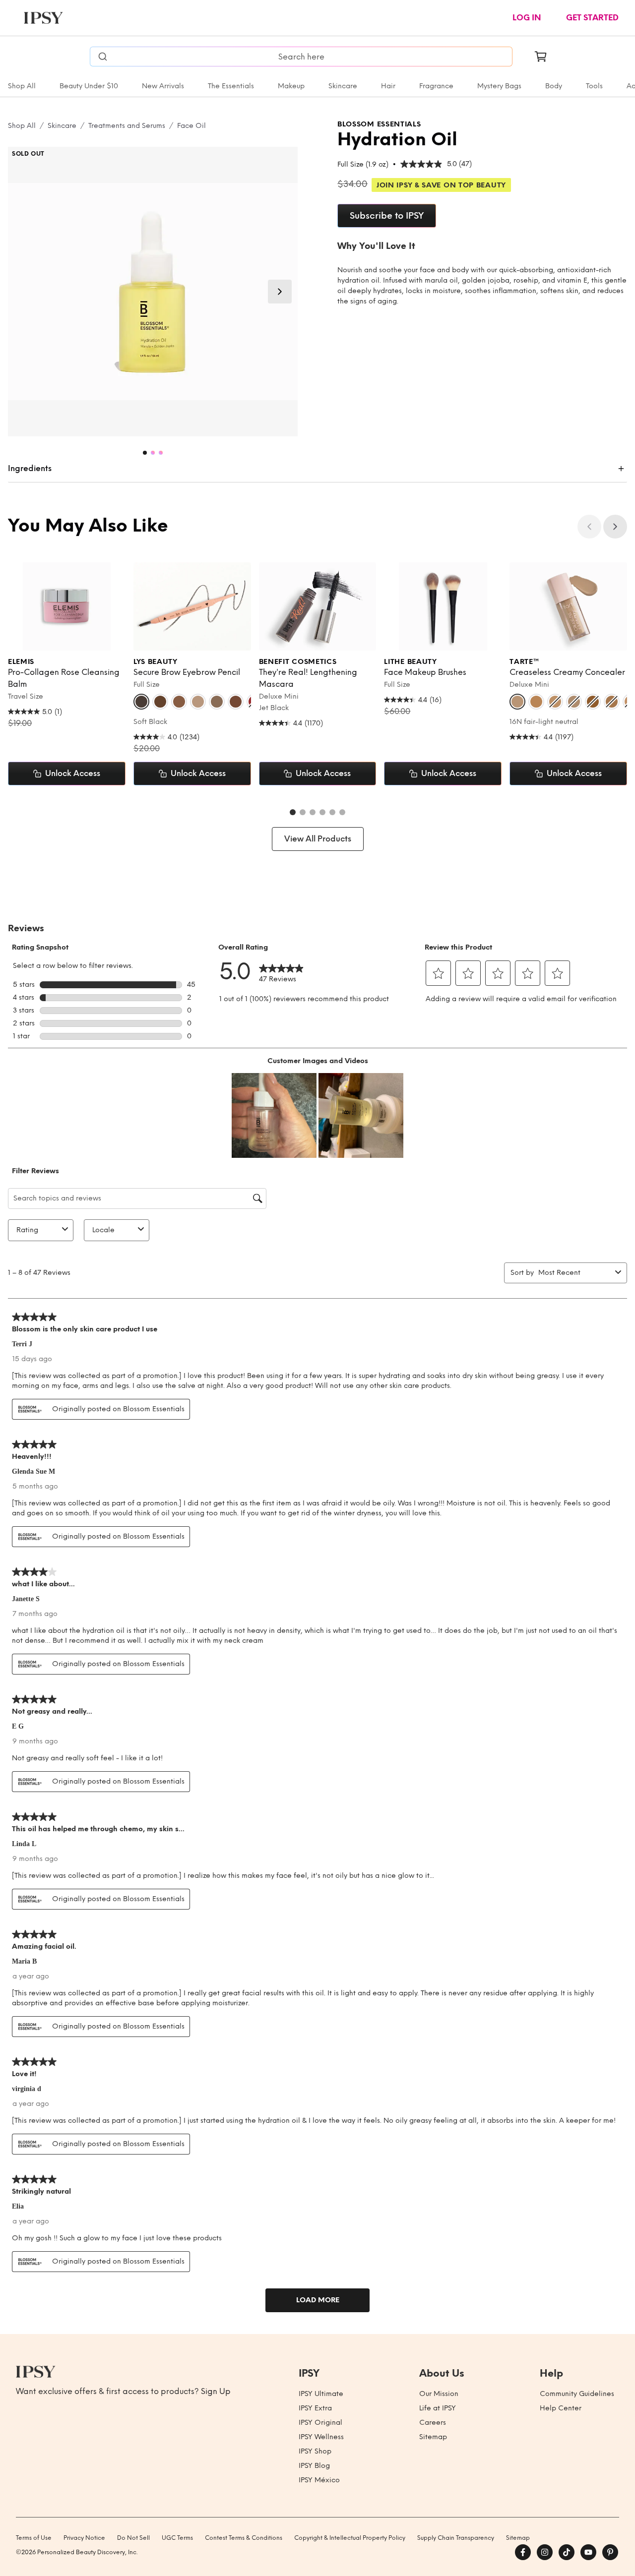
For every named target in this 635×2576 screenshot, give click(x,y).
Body (554, 86)
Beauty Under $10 (89, 86)
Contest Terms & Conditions (244, 2538)
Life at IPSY (438, 2408)
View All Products (318, 839)
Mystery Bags (499, 86)
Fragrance (436, 86)
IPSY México (319, 2480)
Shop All (22, 86)
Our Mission (439, 2394)
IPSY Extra (315, 2408)
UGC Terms (177, 2538)
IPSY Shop (315, 2451)
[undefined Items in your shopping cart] (541, 57)
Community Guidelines (577, 2394)
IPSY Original (320, 2423)
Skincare (343, 86)
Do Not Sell (133, 2538)
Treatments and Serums (127, 126)
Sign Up (216, 2391)
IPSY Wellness (321, 2437)
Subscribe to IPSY (387, 216)
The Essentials (231, 86)
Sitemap (433, 2437)
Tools (594, 86)
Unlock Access (73, 773)
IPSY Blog (314, 2466)
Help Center (561, 2408)
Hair (388, 86)
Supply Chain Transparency (456, 2538)
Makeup (291, 86)
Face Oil (191, 126)
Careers (433, 2423)
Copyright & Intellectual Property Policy (350, 2538)
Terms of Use (34, 2538)
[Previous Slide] (589, 527)
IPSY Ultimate (321, 2394)
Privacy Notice (84, 2538)
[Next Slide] (280, 292)
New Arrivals (163, 86)
